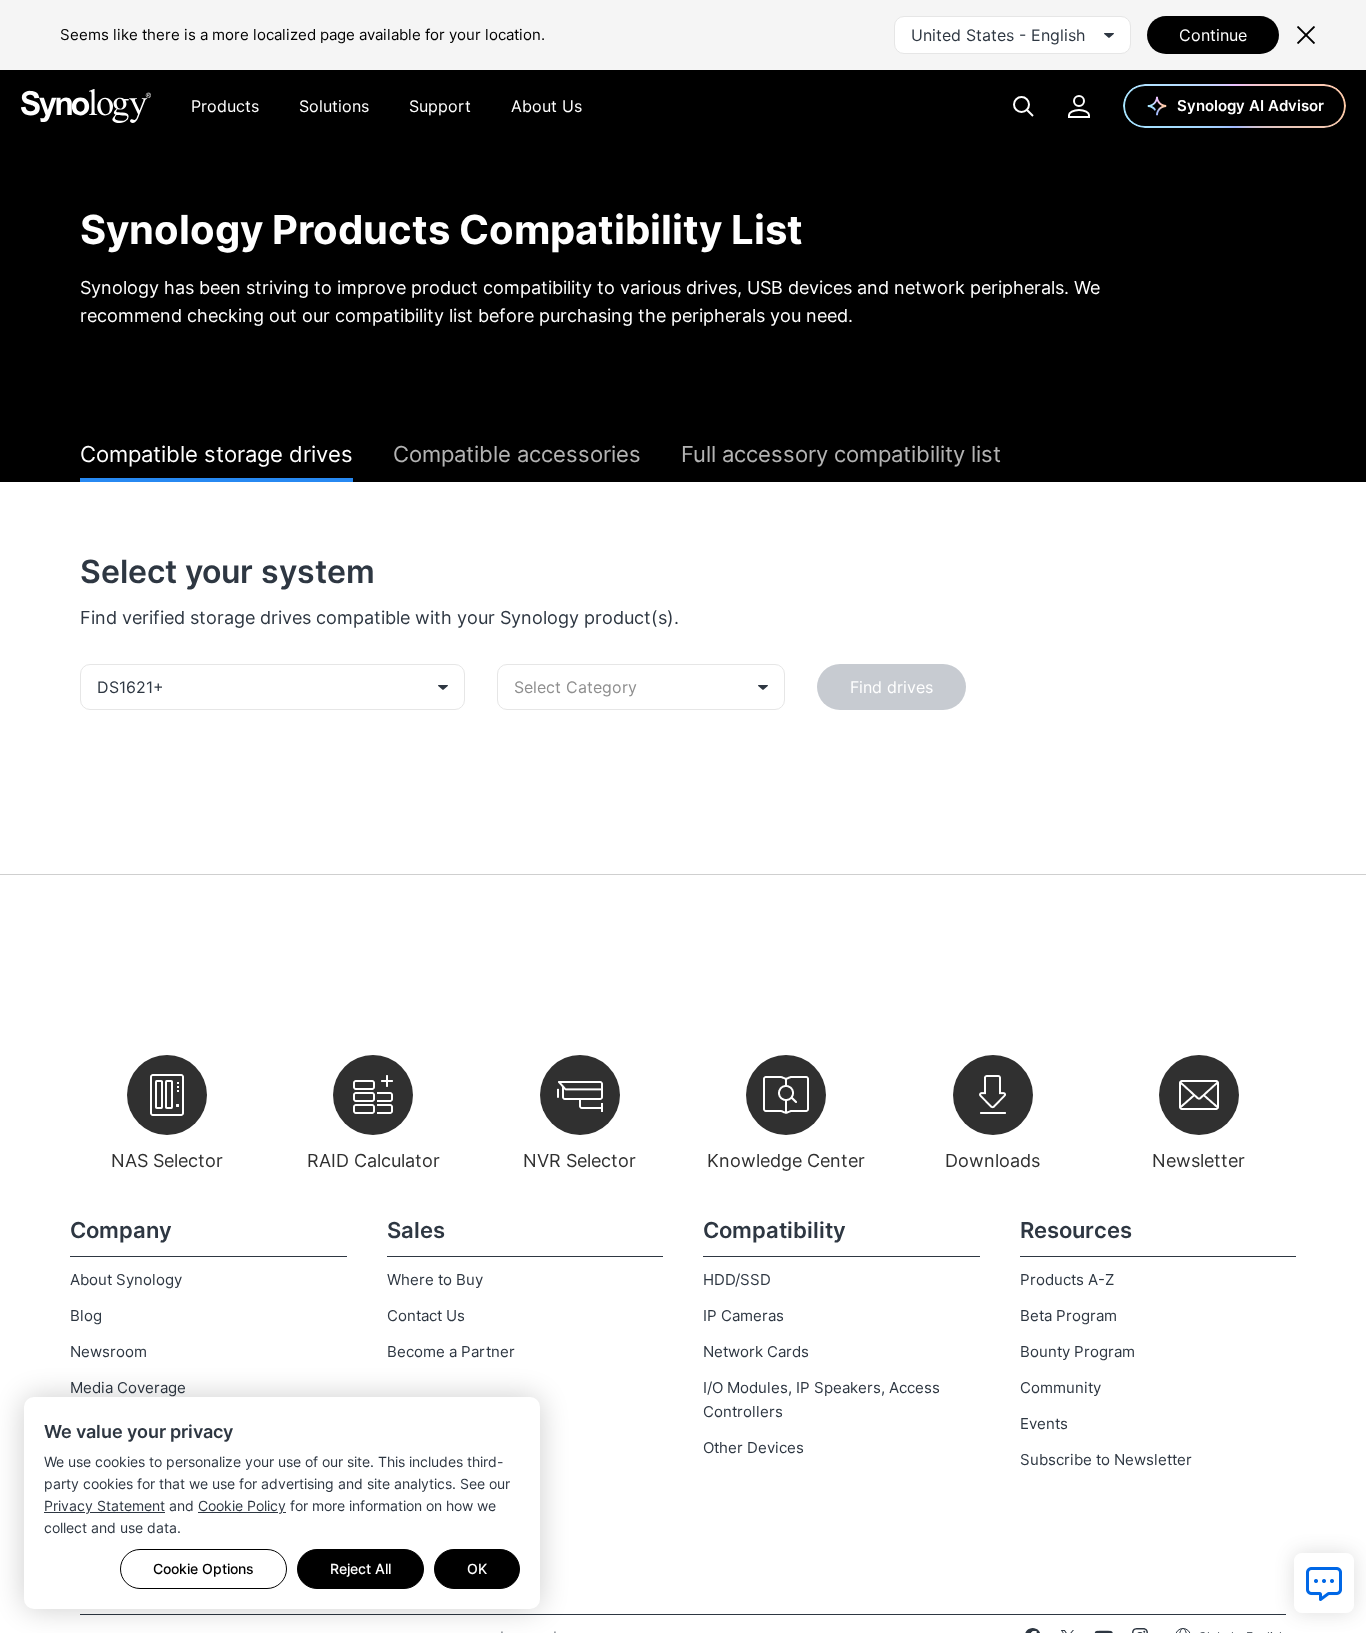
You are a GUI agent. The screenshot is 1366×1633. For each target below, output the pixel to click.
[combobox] (1012, 35)
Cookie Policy (242, 1505)
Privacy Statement (104, 1505)
